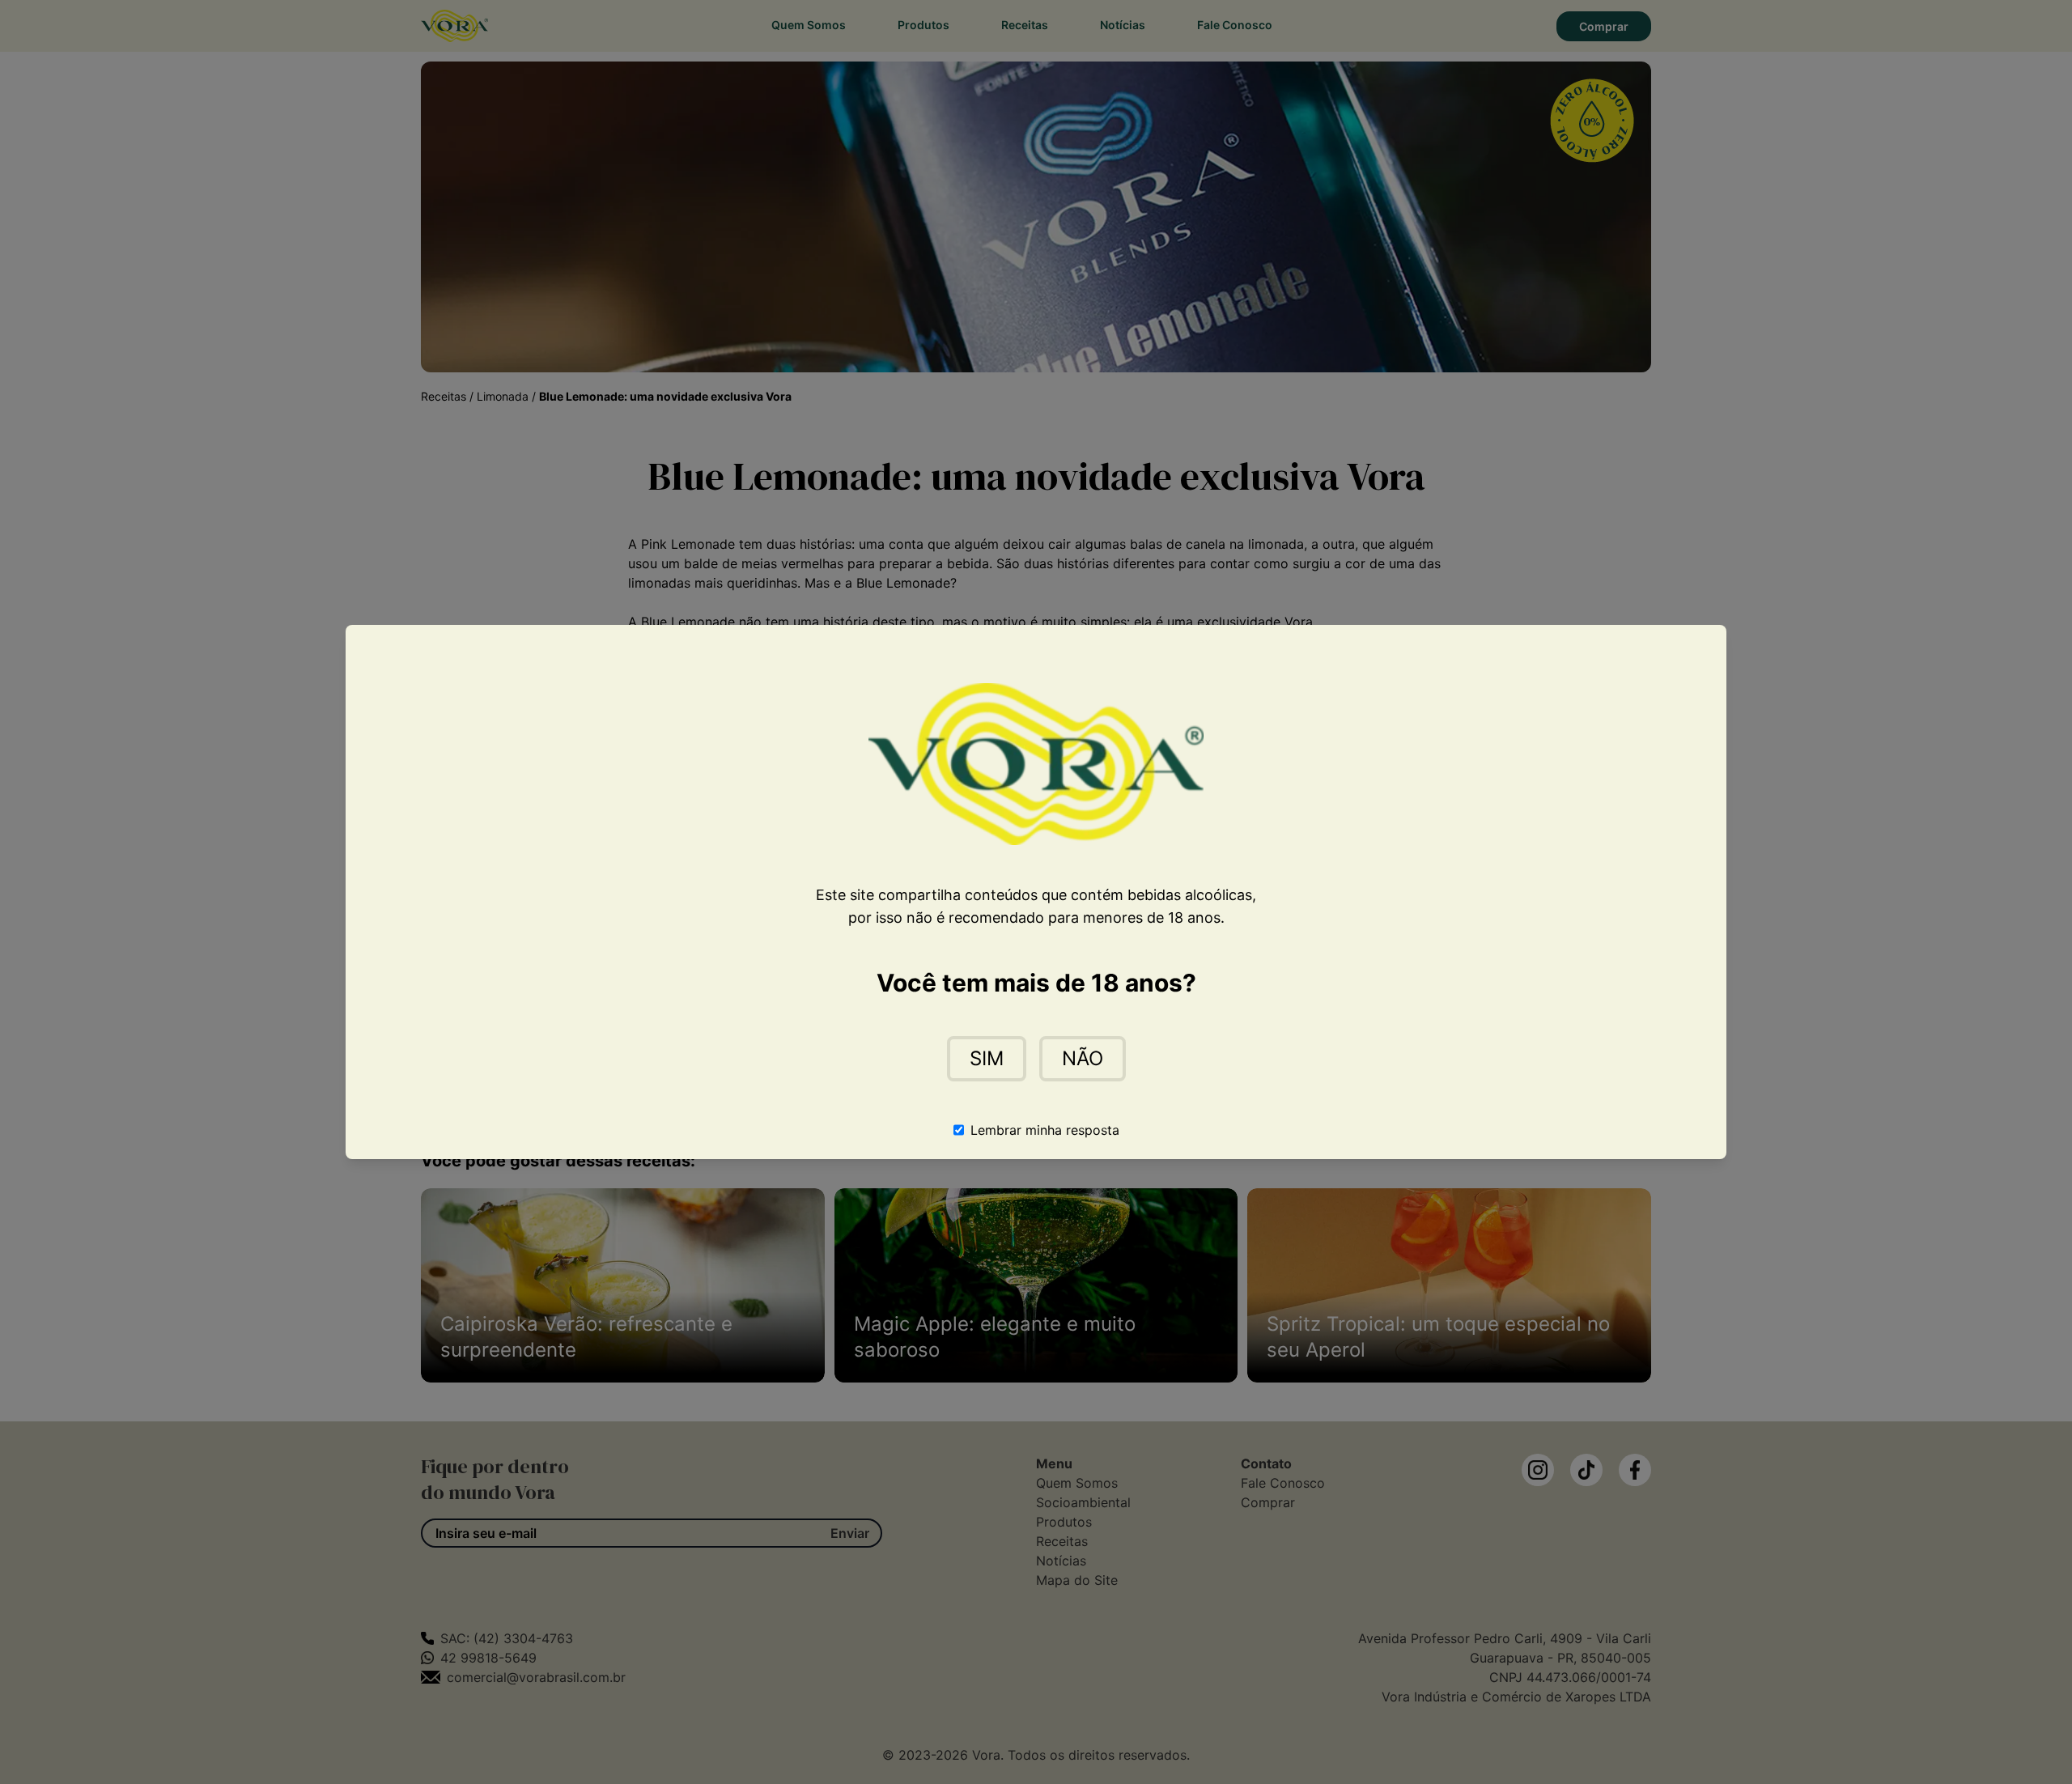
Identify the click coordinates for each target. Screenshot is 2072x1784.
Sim (987, 1058)
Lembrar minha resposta (1045, 1130)
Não (1083, 1058)
